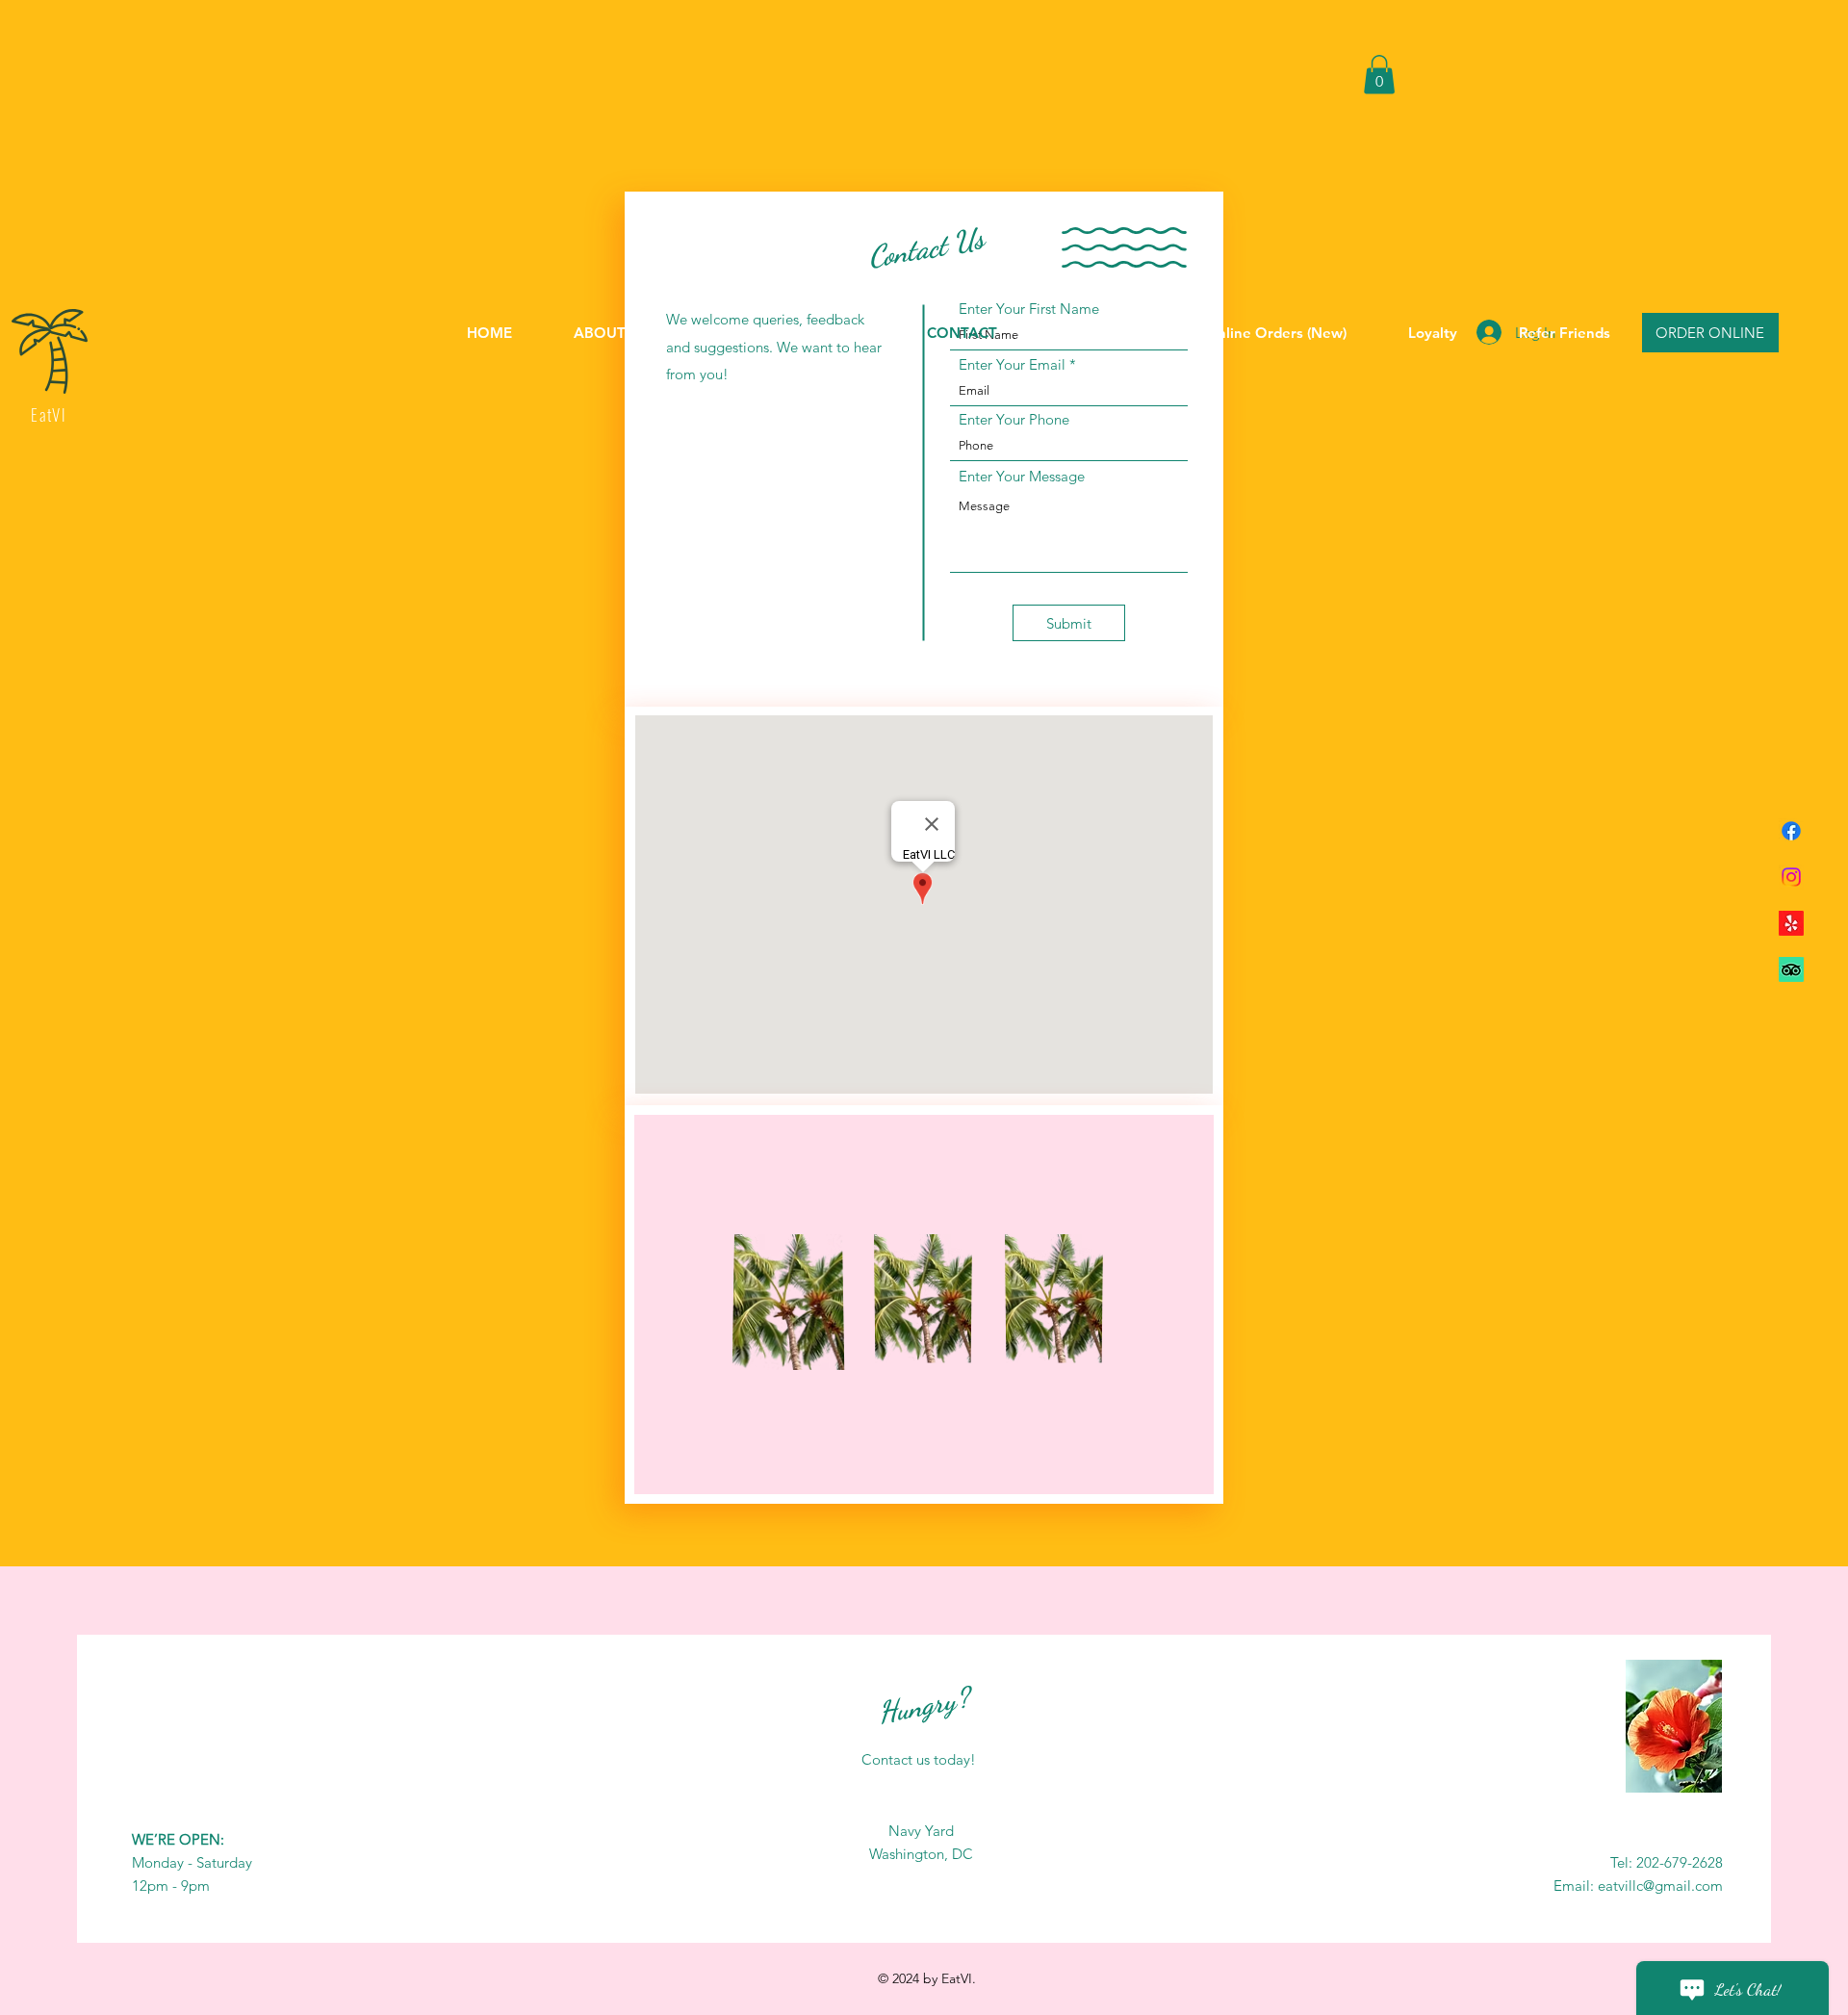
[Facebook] (1791, 831)
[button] (1379, 75)
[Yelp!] (1791, 923)
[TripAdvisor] (1791, 969)
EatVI (49, 414)
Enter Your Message (1022, 476)
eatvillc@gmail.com (1660, 1886)
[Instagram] (1791, 877)
